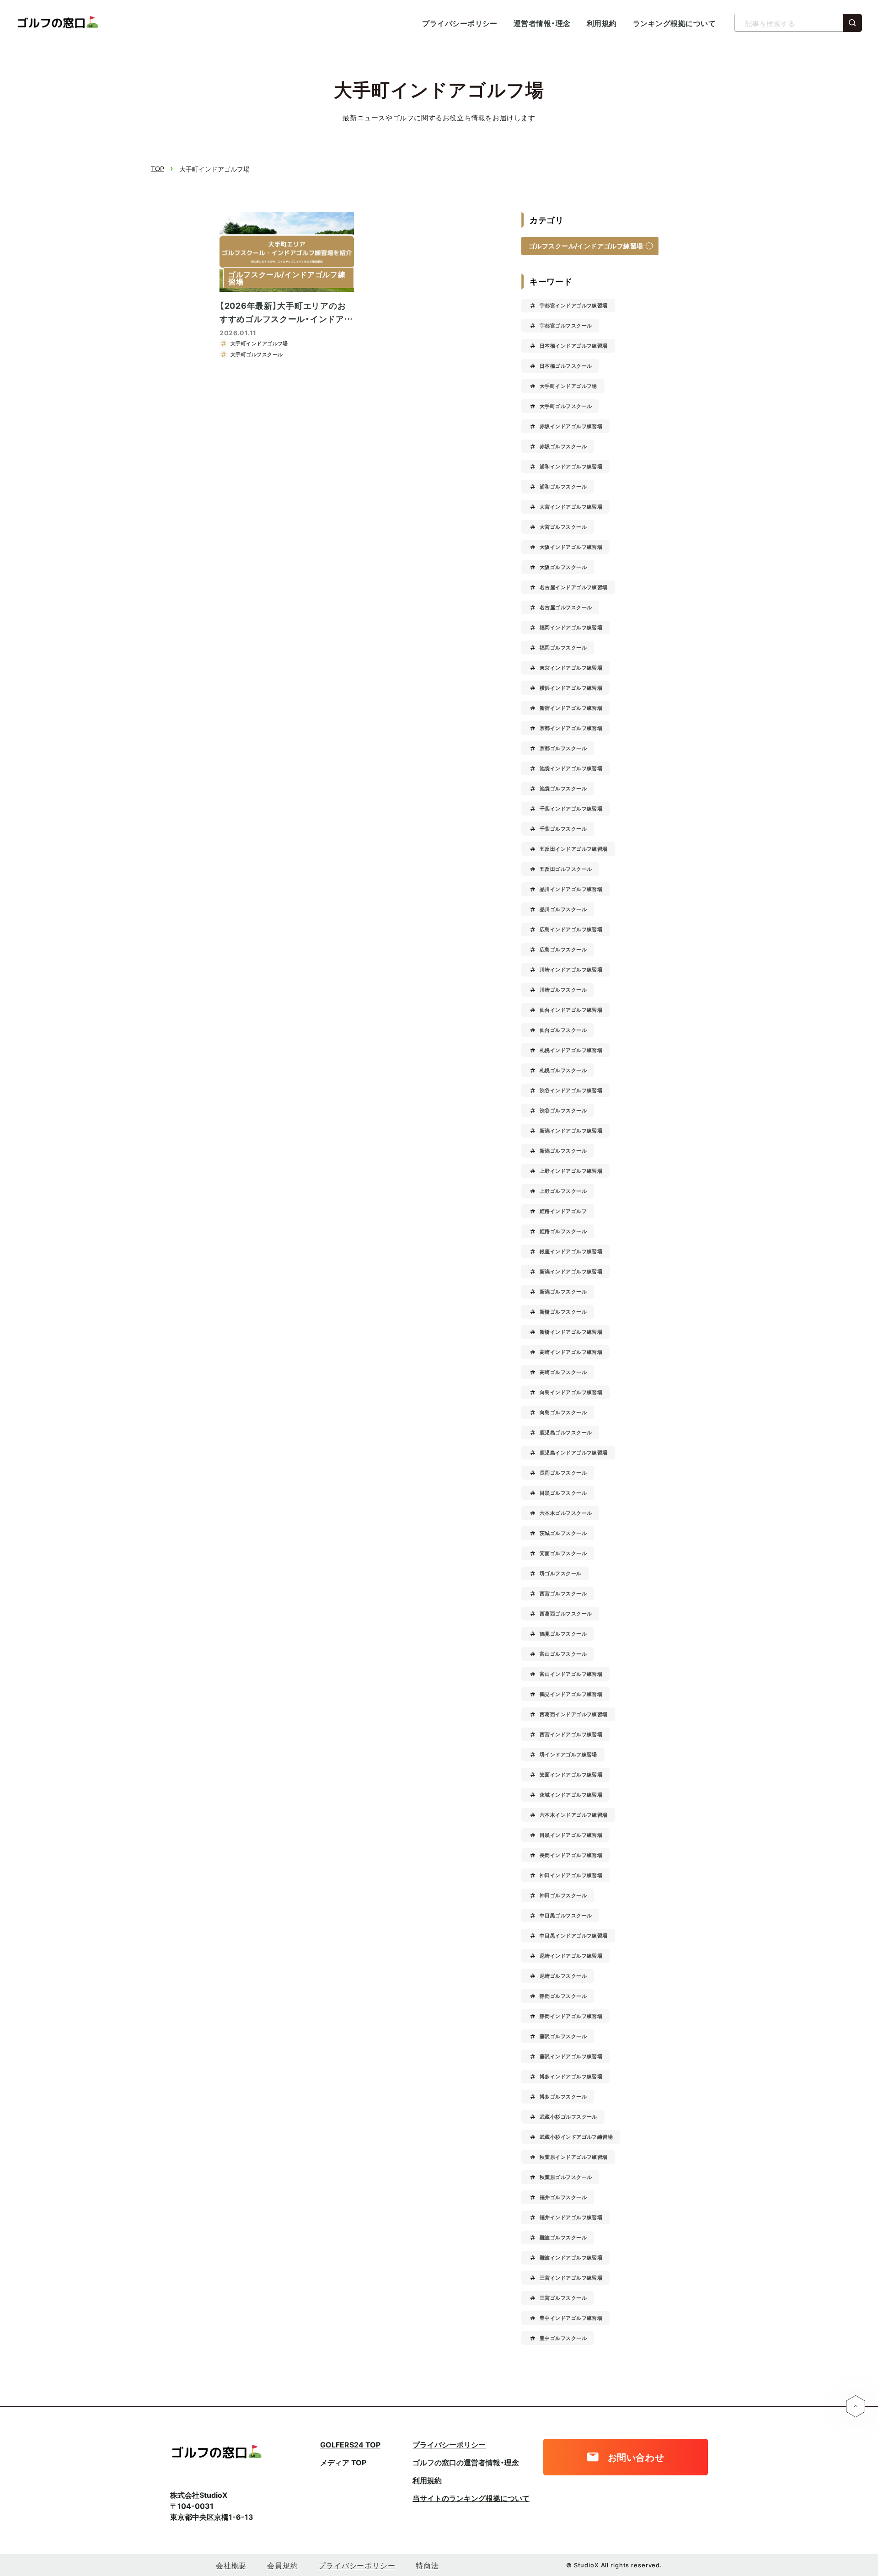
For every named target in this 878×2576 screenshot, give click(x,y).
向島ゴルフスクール (563, 1412)
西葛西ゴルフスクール (566, 1613)
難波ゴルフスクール (563, 2237)
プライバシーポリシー (460, 23)
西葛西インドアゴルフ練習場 (574, 1714)
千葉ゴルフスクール (563, 829)
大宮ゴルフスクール (563, 527)
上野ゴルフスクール (563, 1191)
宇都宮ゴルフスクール (566, 325)
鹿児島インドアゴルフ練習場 (574, 1452)
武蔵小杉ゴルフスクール (568, 2117)
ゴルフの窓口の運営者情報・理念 (466, 2462)
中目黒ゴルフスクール (566, 1915)
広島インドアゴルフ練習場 (571, 929)
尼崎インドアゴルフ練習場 (571, 1956)
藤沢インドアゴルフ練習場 (571, 2056)
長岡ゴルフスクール (563, 1473)
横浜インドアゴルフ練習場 (571, 688)
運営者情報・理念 (542, 23)
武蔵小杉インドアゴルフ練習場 (576, 2137)
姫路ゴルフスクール (563, 1231)
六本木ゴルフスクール (566, 1513)
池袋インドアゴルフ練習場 (571, 768)
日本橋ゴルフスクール (566, 366)
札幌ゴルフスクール (563, 1070)
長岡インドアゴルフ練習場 (571, 1855)
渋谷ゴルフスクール (563, 1110)
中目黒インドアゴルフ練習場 (574, 1935)
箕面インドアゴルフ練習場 (571, 1774)
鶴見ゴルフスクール (563, 1634)
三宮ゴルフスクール (563, 2298)
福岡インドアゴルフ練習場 (571, 627)
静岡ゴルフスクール (563, 1996)
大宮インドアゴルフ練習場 (571, 507)
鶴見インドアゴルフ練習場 (571, 1694)
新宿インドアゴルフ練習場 (571, 708)
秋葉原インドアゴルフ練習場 (574, 2157)
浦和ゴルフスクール (563, 486)
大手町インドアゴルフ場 (568, 386)
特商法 (427, 2565)
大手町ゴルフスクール (566, 406)
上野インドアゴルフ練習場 (571, 1171)
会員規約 (282, 2565)
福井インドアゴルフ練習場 (571, 2217)
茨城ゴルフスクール (563, 1533)
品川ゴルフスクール (563, 909)
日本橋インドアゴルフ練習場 (574, 346)
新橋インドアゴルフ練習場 (571, 1332)
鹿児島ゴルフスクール (566, 1432)
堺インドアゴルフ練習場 (568, 1754)
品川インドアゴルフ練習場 (571, 889)
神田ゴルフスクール (563, 1895)
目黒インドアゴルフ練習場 (571, 1835)
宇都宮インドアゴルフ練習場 (574, 305)
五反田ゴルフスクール (566, 869)
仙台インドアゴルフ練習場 (571, 1010)
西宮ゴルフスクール (563, 1593)
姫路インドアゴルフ (563, 1211)
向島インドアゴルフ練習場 (571, 1392)
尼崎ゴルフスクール (563, 1976)
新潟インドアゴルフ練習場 (571, 1130)
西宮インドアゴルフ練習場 (571, 1734)
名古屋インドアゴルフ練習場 (574, 587)
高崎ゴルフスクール (563, 1372)
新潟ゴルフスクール (563, 1151)
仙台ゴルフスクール (563, 1030)
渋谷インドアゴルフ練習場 (571, 1090)
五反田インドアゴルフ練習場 (574, 849)
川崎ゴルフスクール (563, 990)
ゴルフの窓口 (57, 23)
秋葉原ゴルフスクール (566, 2177)
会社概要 (231, 2565)
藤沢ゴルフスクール (563, 2036)
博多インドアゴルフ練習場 (571, 2076)
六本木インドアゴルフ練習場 (574, 1815)
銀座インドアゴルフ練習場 (571, 1251)
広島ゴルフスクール (563, 949)
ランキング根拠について (674, 23)
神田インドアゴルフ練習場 (571, 1875)
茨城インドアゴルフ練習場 (571, 1795)
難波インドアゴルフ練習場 (571, 2257)
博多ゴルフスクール (563, 2096)
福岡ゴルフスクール (563, 647)
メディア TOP (343, 2462)
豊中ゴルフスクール (563, 2338)
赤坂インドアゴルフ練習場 (571, 426)
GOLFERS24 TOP (350, 2444)
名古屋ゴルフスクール (566, 607)
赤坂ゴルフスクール (563, 446)
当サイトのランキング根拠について (471, 2498)
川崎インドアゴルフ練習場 (571, 969)
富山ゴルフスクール (563, 1654)
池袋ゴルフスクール (563, 788)
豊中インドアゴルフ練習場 (571, 2318)
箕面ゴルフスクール (563, 1553)
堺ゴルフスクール (561, 1573)
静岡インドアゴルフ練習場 (571, 2016)
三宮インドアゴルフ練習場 (571, 2278)
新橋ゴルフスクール (563, 1312)
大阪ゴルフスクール (563, 567)
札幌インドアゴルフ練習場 (571, 1050)
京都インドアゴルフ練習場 (571, 728)
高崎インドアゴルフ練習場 (571, 1352)
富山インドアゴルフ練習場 (571, 1674)
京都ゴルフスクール (563, 748)
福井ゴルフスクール (563, 2197)
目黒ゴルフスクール (563, 1493)
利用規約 (602, 23)
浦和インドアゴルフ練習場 (571, 466)
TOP (158, 169)
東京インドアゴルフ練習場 (571, 668)
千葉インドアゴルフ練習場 (571, 808)
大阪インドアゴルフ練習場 (571, 547)
